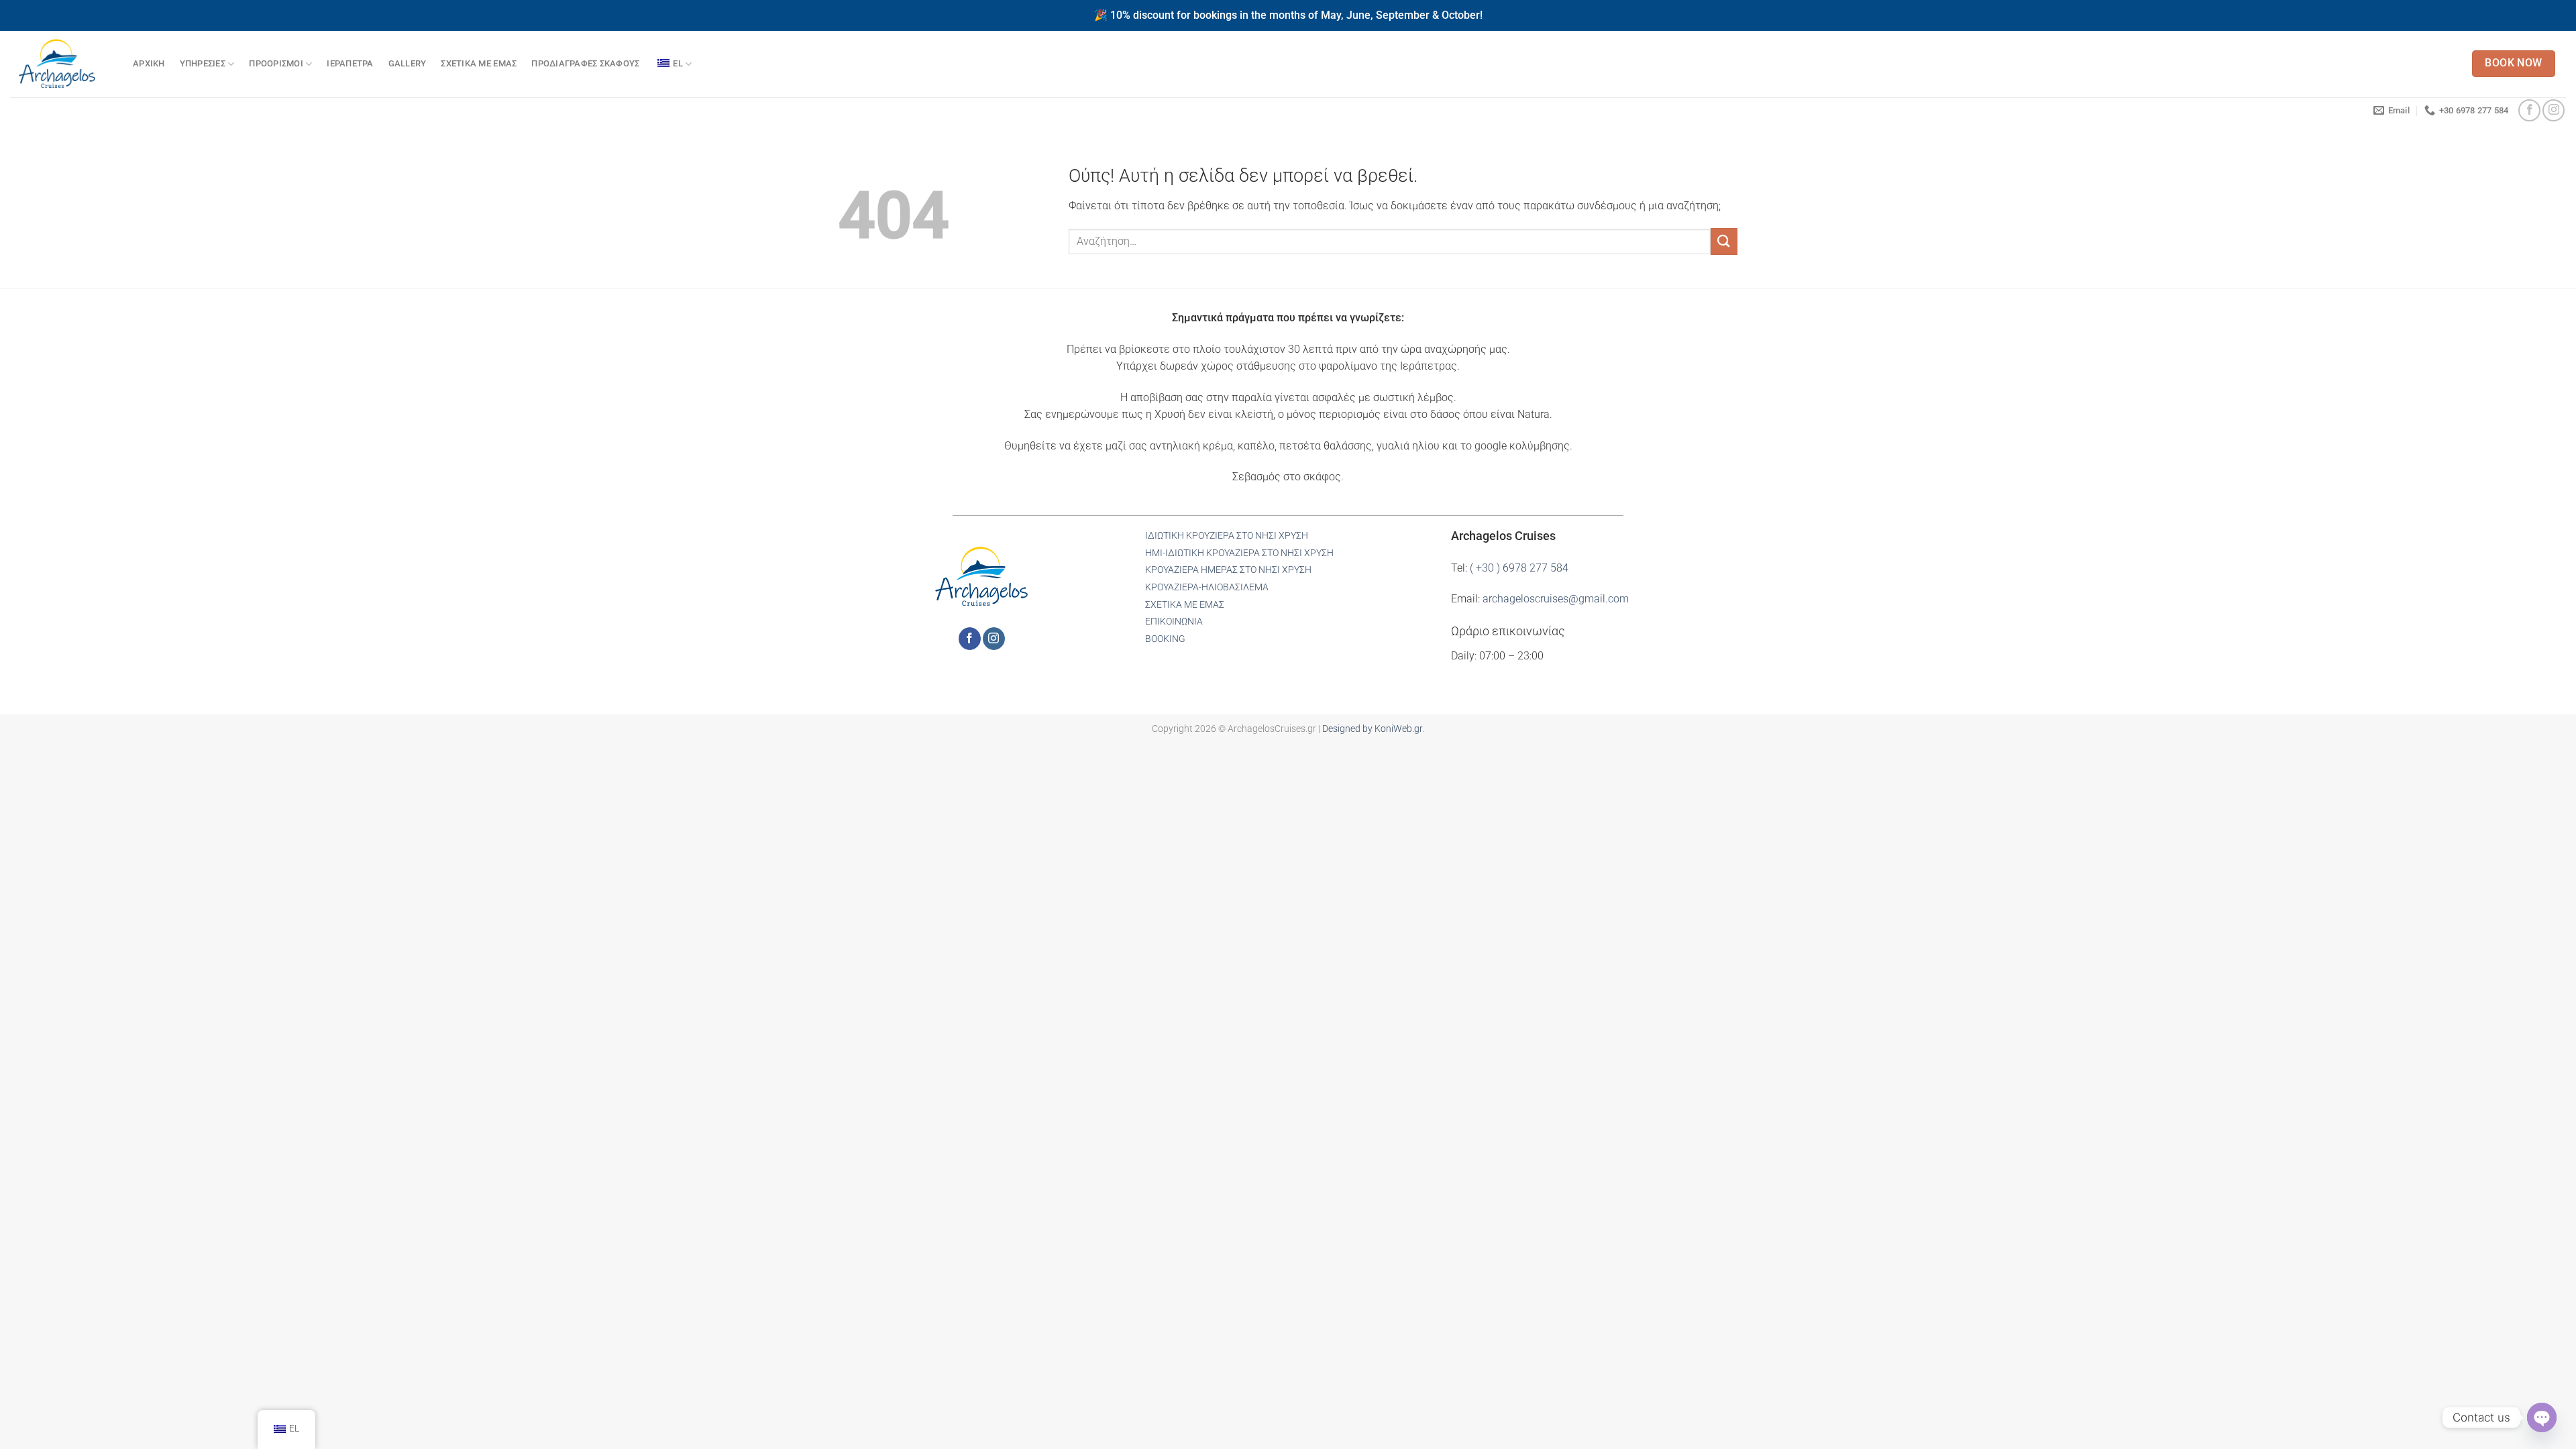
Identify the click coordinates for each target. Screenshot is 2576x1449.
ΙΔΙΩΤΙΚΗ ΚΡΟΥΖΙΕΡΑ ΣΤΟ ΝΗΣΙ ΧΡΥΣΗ (1227, 536)
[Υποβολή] (1724, 241)
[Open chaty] (2542, 1417)
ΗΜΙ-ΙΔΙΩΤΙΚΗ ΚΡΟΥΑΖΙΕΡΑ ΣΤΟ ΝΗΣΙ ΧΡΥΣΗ (1239, 553)
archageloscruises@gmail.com (1556, 599)
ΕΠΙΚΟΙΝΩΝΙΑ (1174, 622)
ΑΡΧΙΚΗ (149, 63)
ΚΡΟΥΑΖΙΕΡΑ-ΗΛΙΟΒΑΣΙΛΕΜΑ (1207, 587)
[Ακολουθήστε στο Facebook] (2529, 110)
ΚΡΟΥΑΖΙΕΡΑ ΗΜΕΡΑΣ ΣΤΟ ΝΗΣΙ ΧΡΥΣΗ (1228, 570)
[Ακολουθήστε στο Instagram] (2554, 110)
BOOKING (1165, 639)
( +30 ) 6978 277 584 (1519, 568)
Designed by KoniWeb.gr (1372, 729)
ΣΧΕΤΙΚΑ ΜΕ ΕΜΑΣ (479, 63)
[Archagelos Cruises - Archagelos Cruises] (61, 64)
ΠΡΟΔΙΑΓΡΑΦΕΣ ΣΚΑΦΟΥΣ (585, 63)
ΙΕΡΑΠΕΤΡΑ (350, 63)
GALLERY (408, 63)
